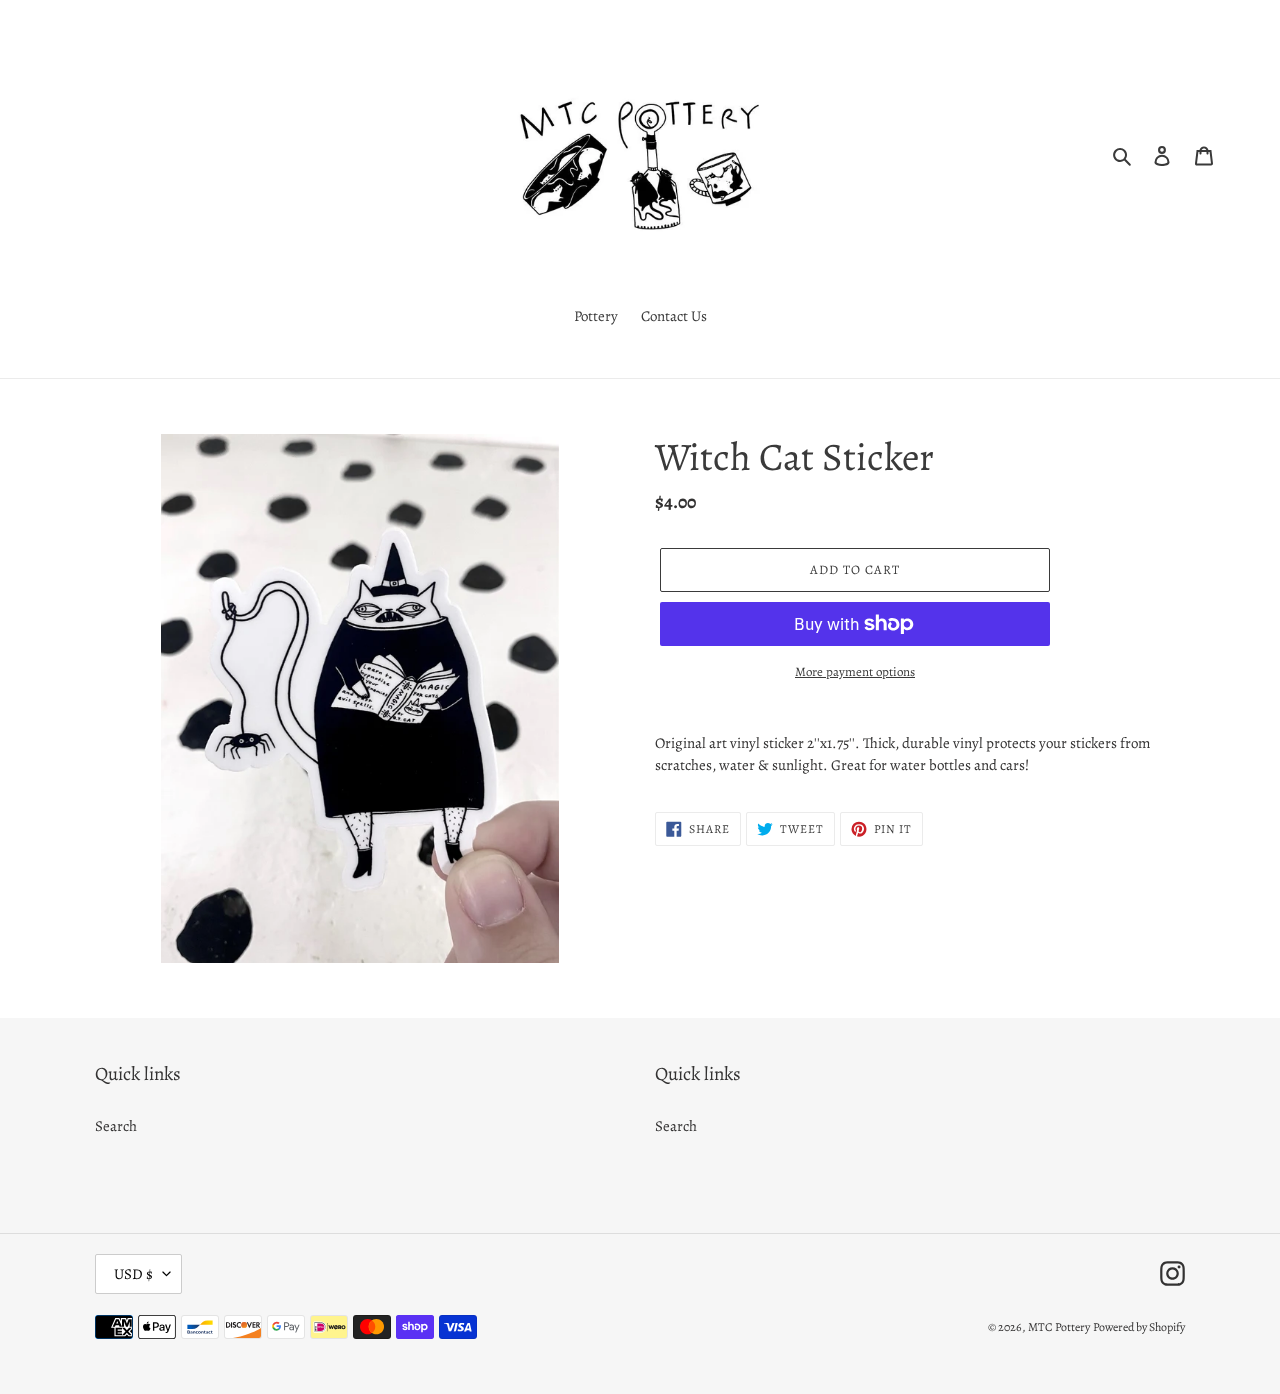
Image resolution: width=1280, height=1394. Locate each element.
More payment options (855, 671)
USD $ (133, 1274)
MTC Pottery (1059, 1327)
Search (116, 1126)
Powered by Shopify (1139, 1327)
